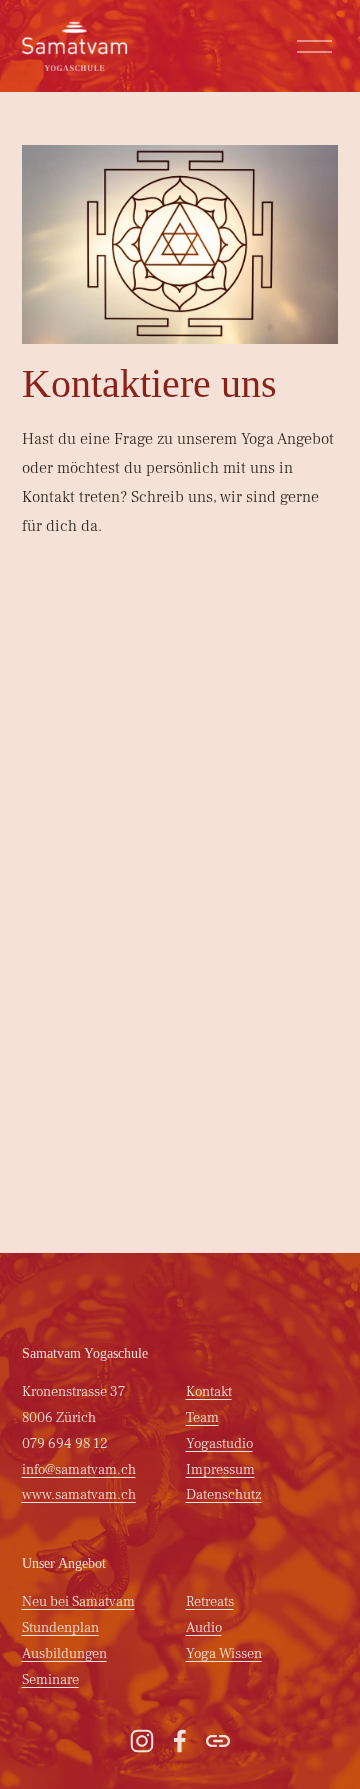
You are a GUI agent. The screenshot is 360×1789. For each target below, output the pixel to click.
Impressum (220, 1469)
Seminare (50, 1679)
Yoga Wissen (224, 1653)
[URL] (218, 1741)
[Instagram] (142, 1741)
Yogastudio (219, 1443)
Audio (204, 1627)
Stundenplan (60, 1627)
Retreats (210, 1601)
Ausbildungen (64, 1653)
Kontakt (209, 1391)
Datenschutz (224, 1494)
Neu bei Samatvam (78, 1601)
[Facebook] (180, 1741)
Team (202, 1417)
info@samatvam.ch (79, 1469)
